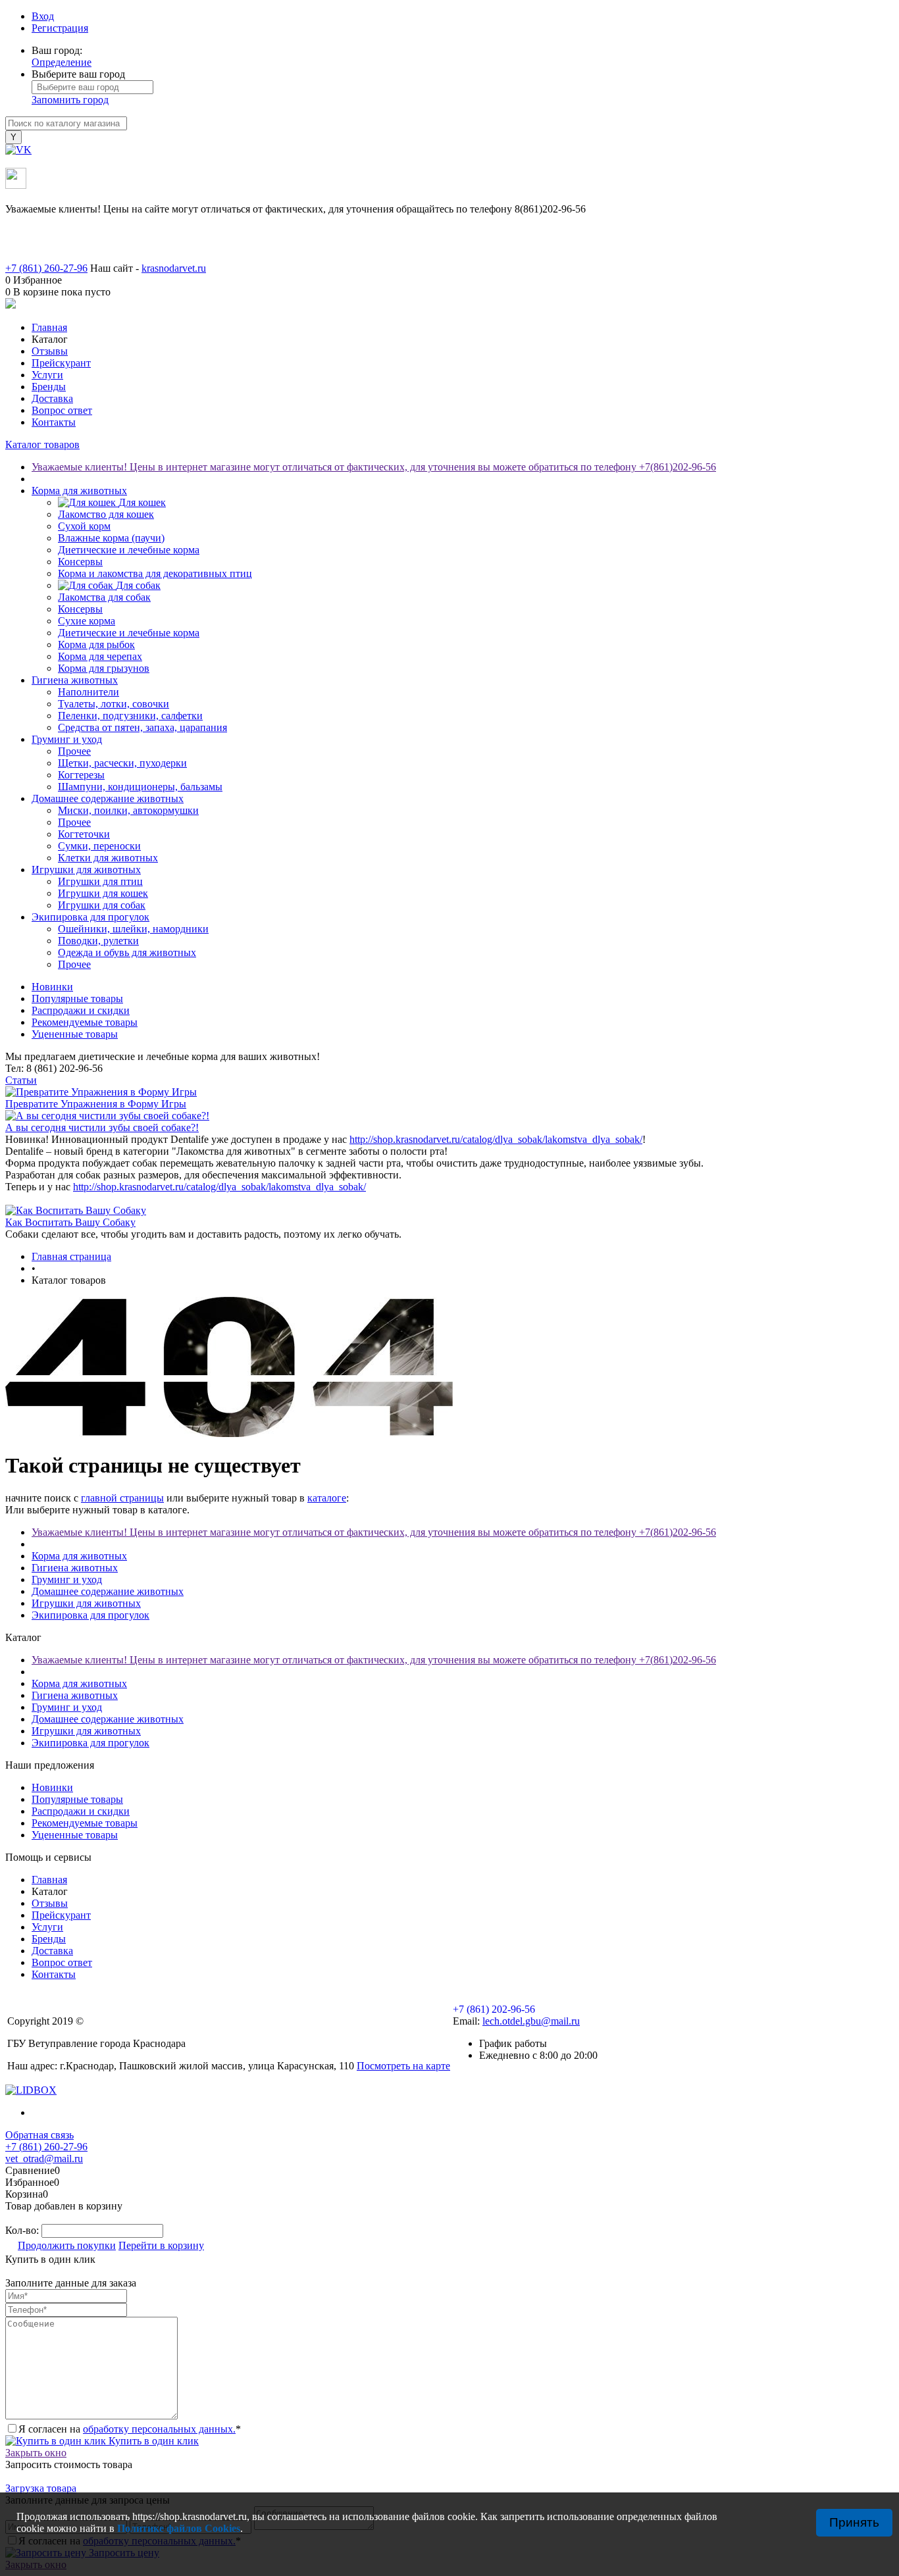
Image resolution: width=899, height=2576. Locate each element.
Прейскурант (61, 363)
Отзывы (50, 351)
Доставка (52, 398)
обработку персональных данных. (159, 2429)
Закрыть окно (36, 2453)
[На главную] (449, 305)
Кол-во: (23, 2230)
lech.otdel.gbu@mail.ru (531, 2021)
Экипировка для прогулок (90, 1615)
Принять (854, 2522)
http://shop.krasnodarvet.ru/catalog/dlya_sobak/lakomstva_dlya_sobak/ (496, 1139)
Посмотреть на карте (403, 2066)
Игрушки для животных (86, 1603)
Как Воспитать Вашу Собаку (70, 1222)
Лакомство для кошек (106, 514)
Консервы (80, 562)
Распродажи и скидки (81, 1010)
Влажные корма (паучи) (111, 538)
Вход (43, 16)
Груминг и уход (67, 1579)
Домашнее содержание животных (108, 1591)
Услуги (47, 375)
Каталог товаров (42, 444)
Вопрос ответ (62, 410)
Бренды (49, 387)
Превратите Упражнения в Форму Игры (96, 1104)
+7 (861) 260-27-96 (46, 2147)
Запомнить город (70, 100)
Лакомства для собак (104, 597)
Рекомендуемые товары (85, 1022)
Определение (62, 62)
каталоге (327, 1498)
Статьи (21, 1080)
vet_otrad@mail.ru (44, 2159)
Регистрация (60, 28)
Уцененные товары (75, 1034)
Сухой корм (84, 526)
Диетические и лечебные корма (129, 550)
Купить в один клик (152, 2441)
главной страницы (122, 1498)
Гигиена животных (75, 1568)
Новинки (52, 987)
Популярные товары (77, 998)
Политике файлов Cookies (179, 2528)
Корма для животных (79, 1556)
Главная (49, 327)
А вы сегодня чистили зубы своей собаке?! (102, 1127)
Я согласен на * (130, 2429)
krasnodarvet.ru (174, 268)
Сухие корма (87, 621)
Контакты (54, 422)
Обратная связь (39, 2135)
